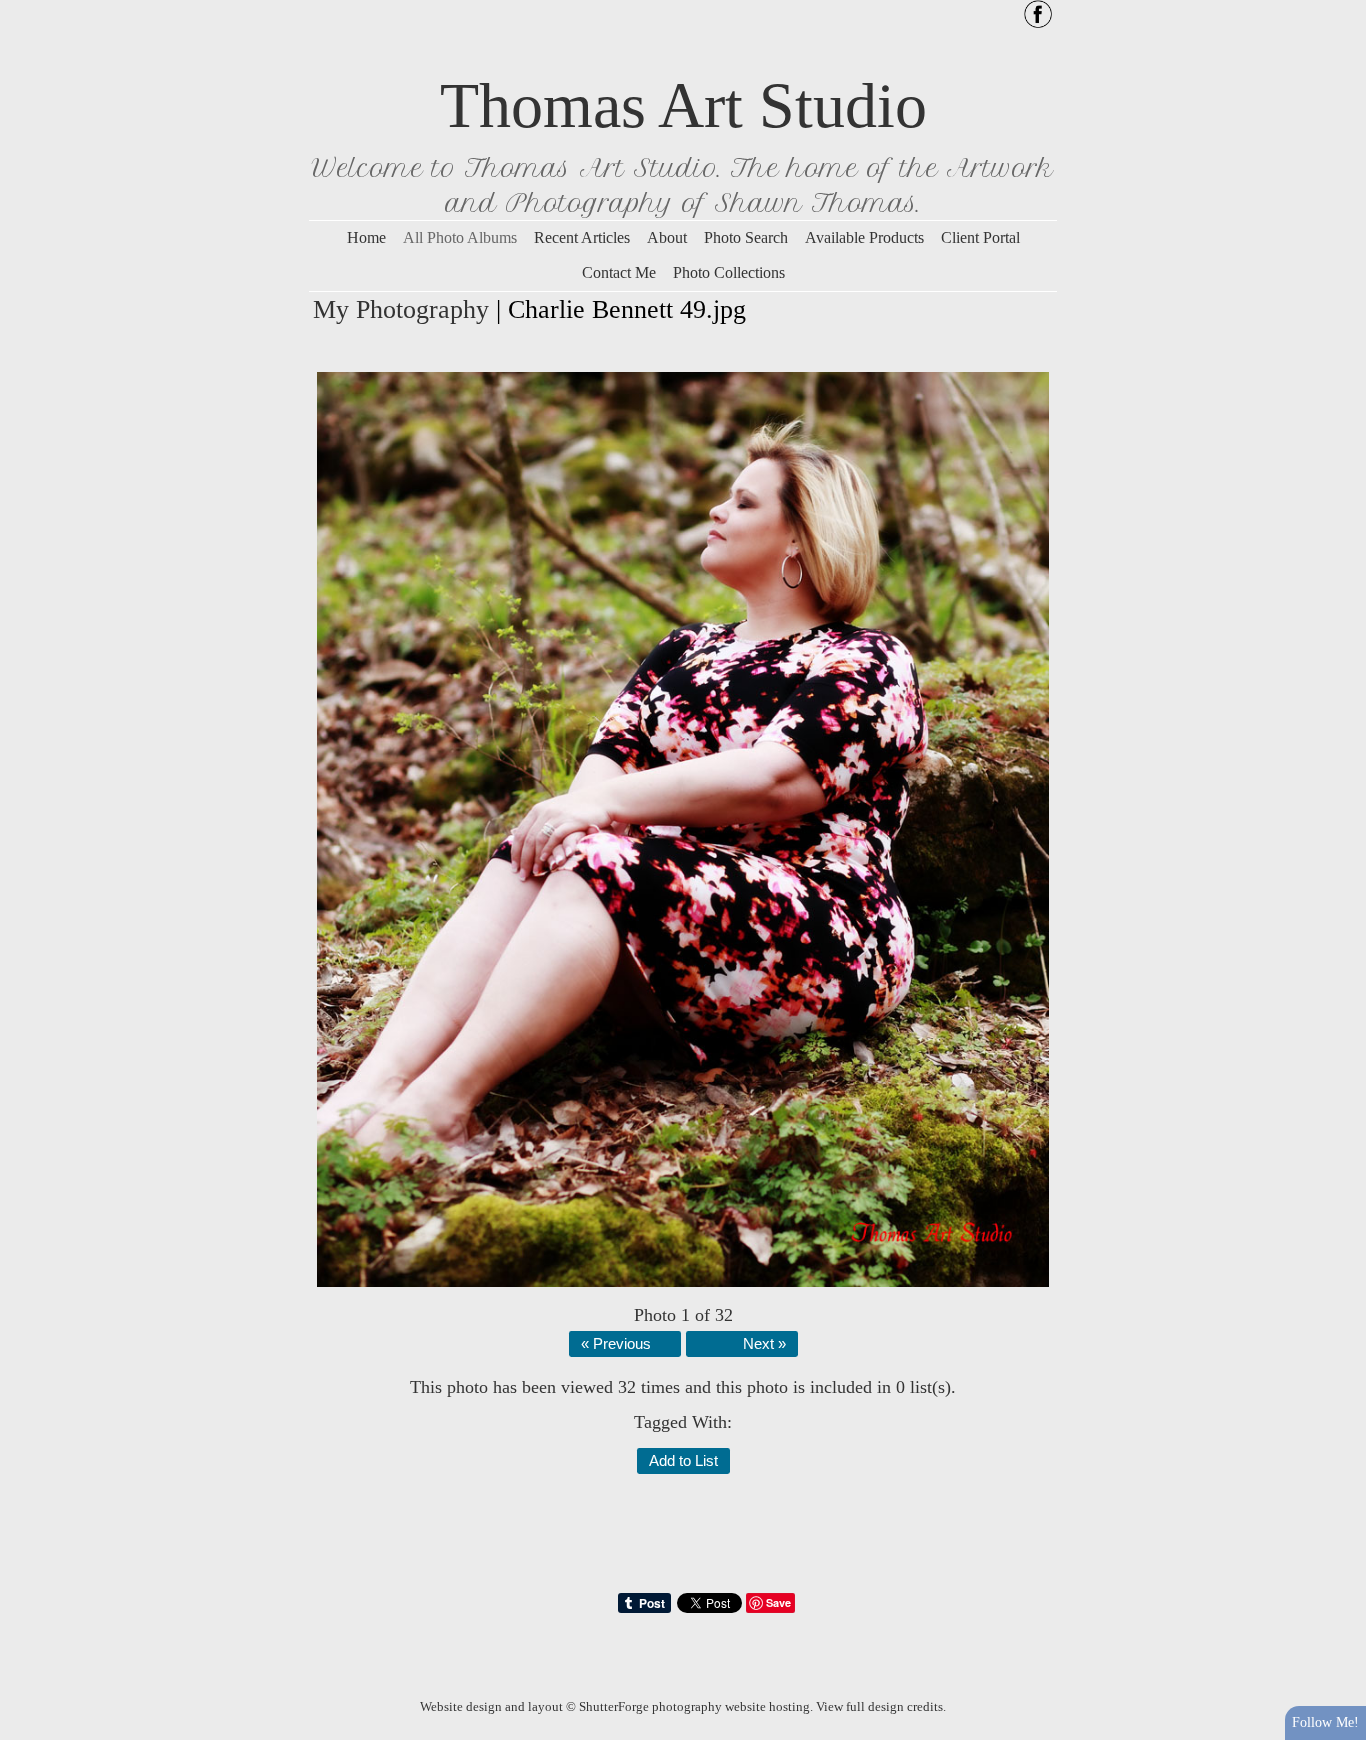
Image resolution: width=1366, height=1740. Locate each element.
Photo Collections (729, 272)
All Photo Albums (460, 237)
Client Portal (980, 237)
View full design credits (879, 1706)
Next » (764, 1344)
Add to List (683, 1461)
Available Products (864, 237)
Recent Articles (582, 237)
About (667, 237)
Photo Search (746, 237)
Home (366, 237)
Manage (1339, 10)
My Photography (401, 309)
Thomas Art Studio (683, 105)
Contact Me (619, 272)
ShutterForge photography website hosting (694, 1706)
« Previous (616, 1344)
